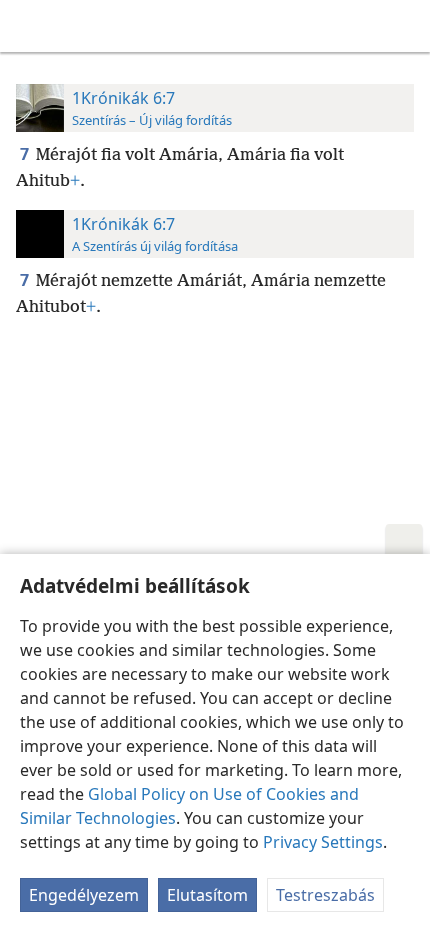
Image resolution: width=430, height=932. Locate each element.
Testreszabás (325, 895)
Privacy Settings (323, 842)
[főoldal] (30, 26)
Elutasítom (207, 895)
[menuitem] (30, 26)
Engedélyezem (84, 895)
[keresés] (405, 26)
